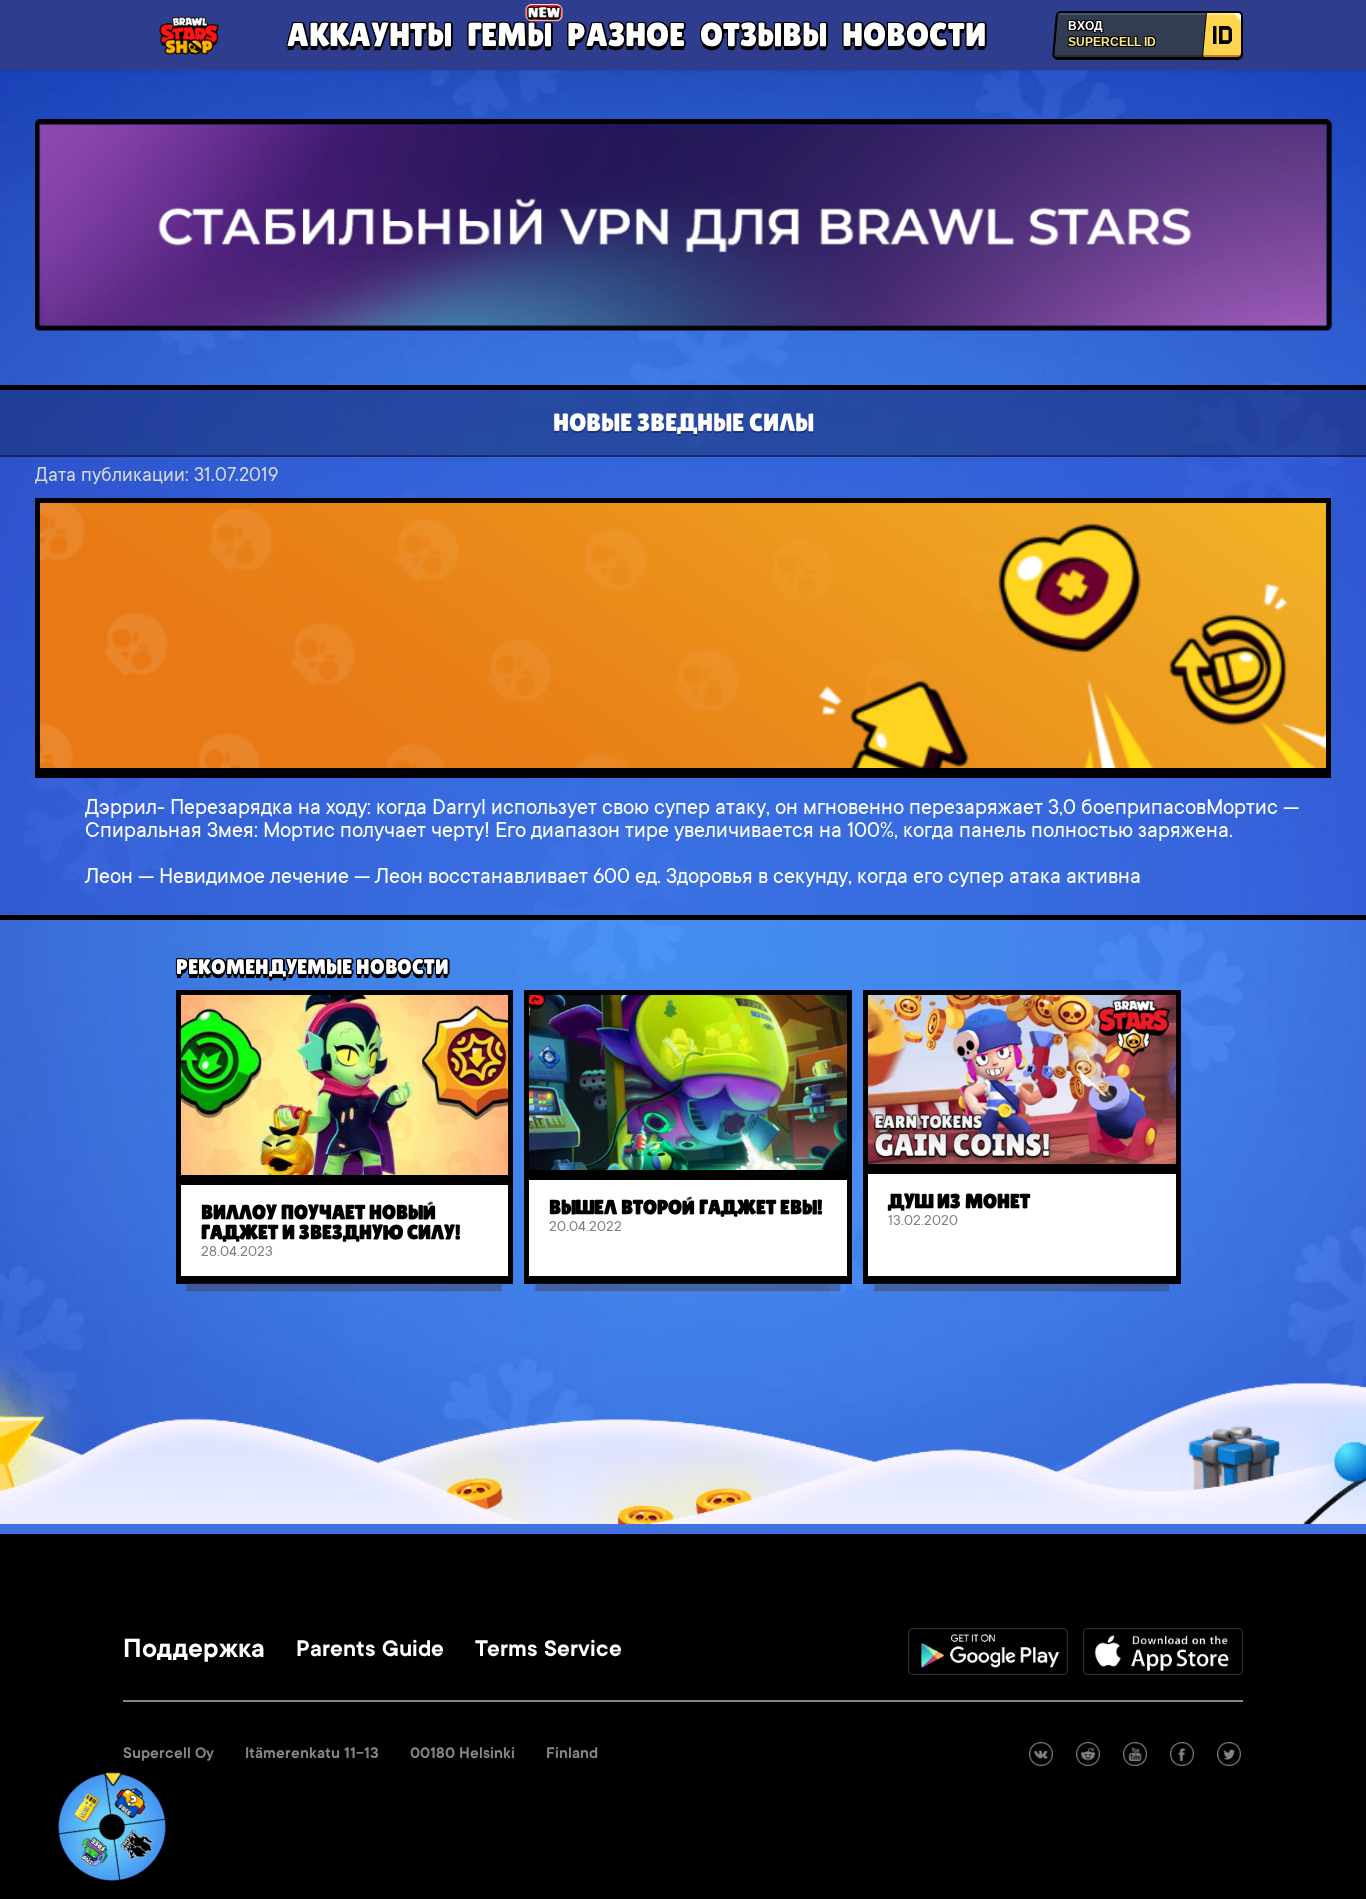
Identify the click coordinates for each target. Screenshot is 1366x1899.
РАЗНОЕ (626, 34)
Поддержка (194, 1651)
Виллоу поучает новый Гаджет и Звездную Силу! (331, 1222)
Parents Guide (370, 1651)
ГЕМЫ (509, 34)
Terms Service (548, 1651)
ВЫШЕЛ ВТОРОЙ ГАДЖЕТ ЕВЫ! (686, 1207)
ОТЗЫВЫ (763, 34)
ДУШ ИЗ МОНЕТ (959, 1201)
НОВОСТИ (914, 34)
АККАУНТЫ (369, 34)
